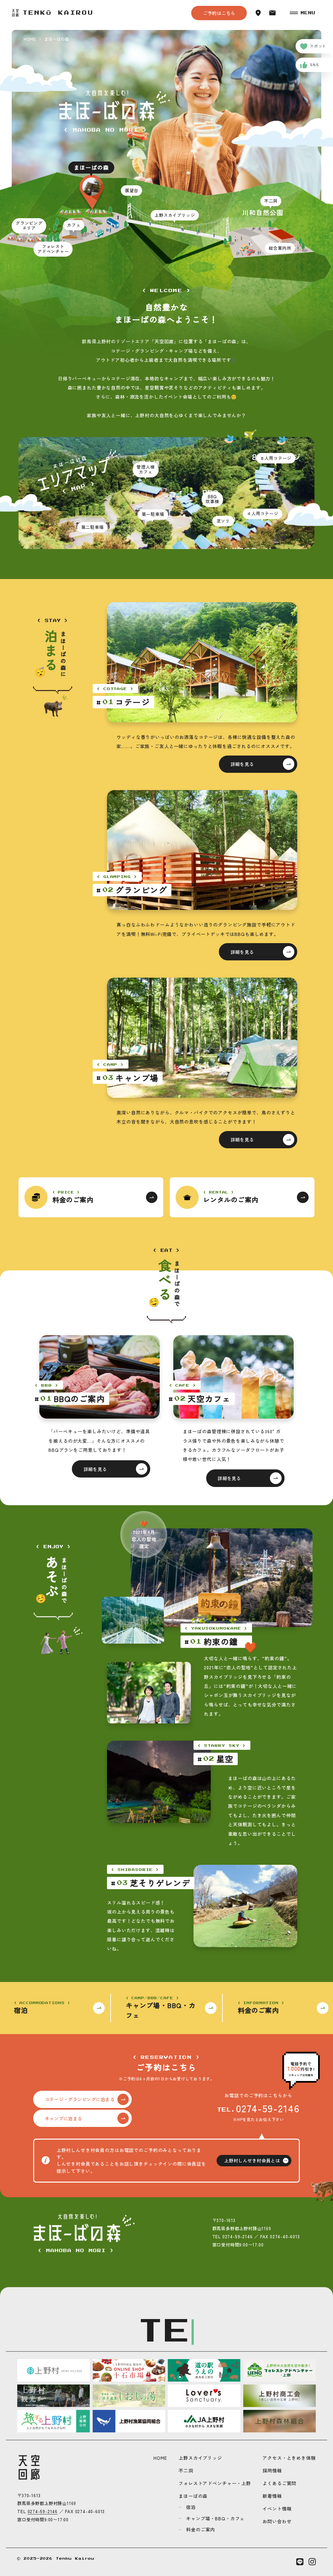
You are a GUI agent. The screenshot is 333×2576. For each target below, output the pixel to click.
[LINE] (300, 2562)
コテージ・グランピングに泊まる (80, 2099)
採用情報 (272, 2470)
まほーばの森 (193, 2496)
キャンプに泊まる (63, 2118)
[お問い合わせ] (273, 13)
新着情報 (272, 2496)
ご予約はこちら (219, 13)
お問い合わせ (277, 2521)
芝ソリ (223, 521)
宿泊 (191, 2507)
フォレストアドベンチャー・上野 (215, 2483)
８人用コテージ (276, 458)
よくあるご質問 (279, 2483)
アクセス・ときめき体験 (289, 2458)
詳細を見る (242, 764)
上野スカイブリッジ (200, 2458)
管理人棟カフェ (146, 469)
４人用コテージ (263, 513)
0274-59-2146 (268, 2108)
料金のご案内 (200, 2529)
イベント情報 (277, 2509)
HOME (160, 2458)
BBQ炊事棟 (212, 499)
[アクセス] (258, 13)
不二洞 (186, 2470)
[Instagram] (312, 2562)
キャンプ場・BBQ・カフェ (215, 2518)
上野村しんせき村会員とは (252, 2160)
